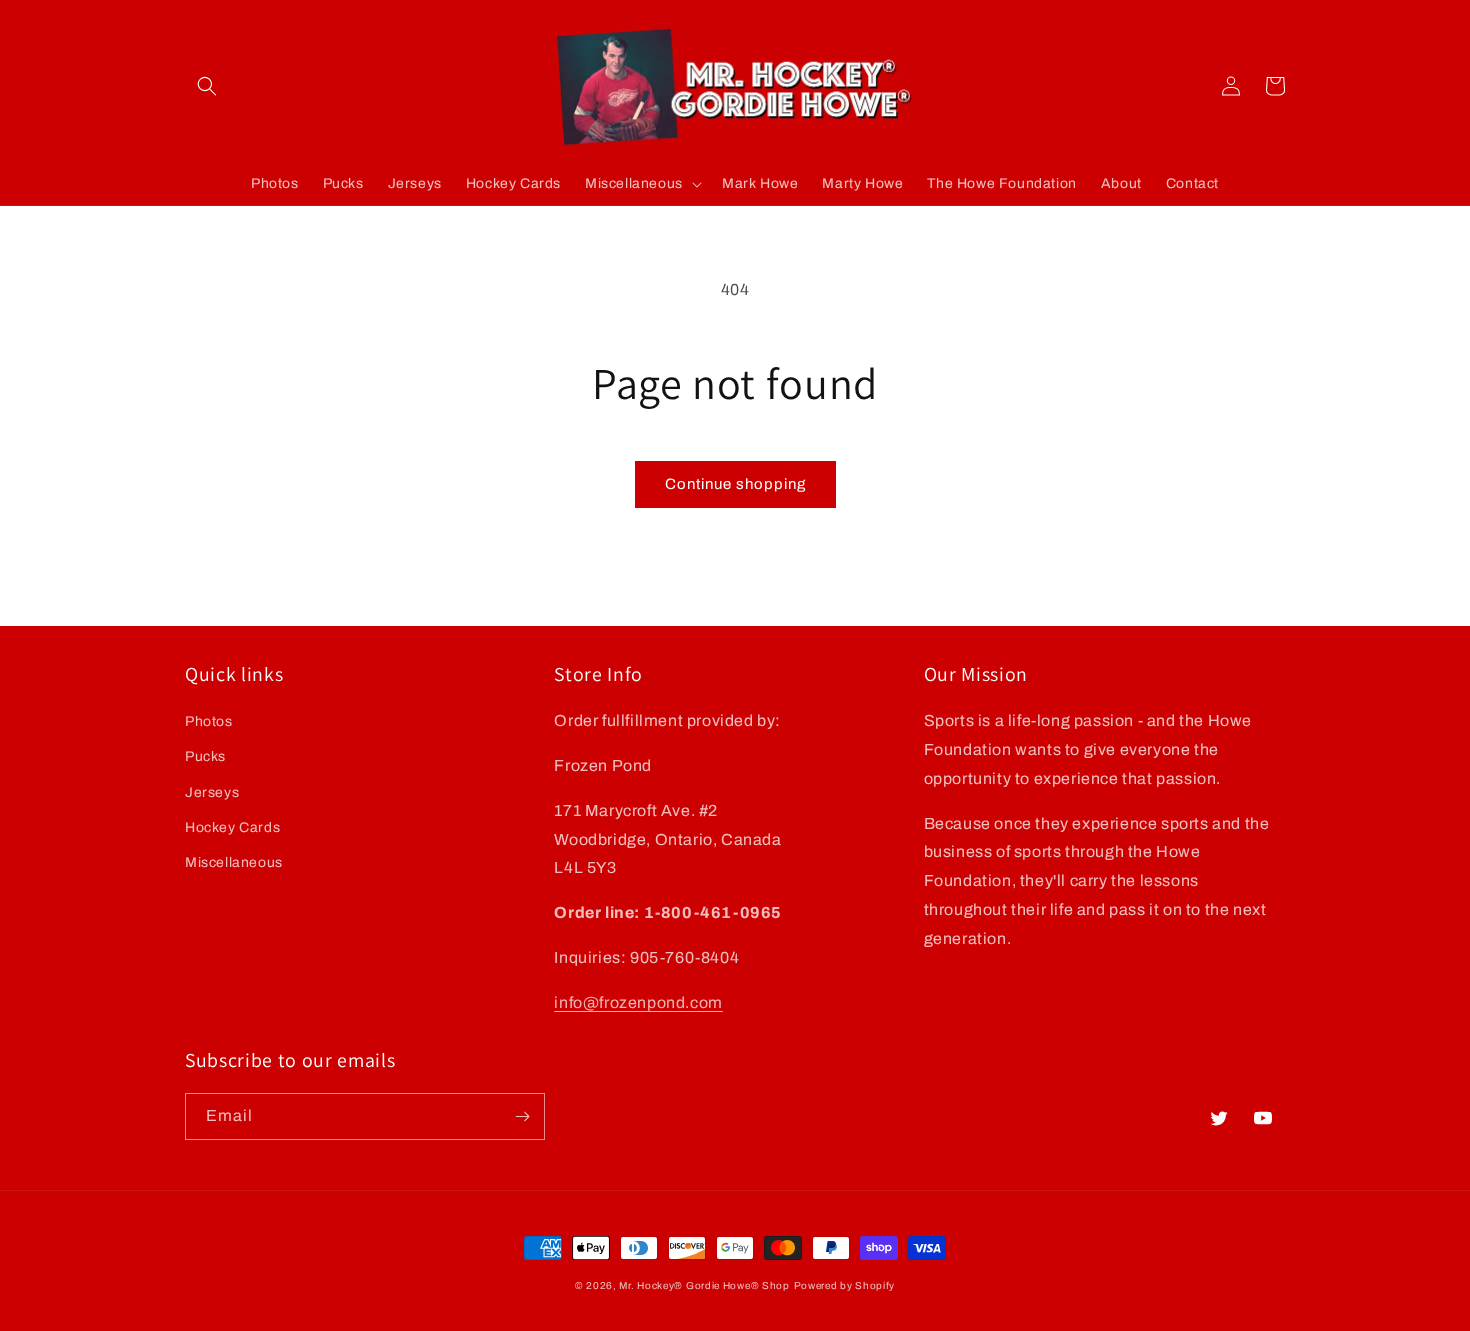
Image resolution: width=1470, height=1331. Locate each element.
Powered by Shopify (845, 1285)
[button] (207, 86)
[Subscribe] (522, 1116)
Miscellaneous (234, 862)
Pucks (205, 756)
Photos (209, 721)
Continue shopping (735, 484)
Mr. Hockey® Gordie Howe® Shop (704, 1285)
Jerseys (212, 792)
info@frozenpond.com (638, 1002)
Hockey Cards (232, 827)
